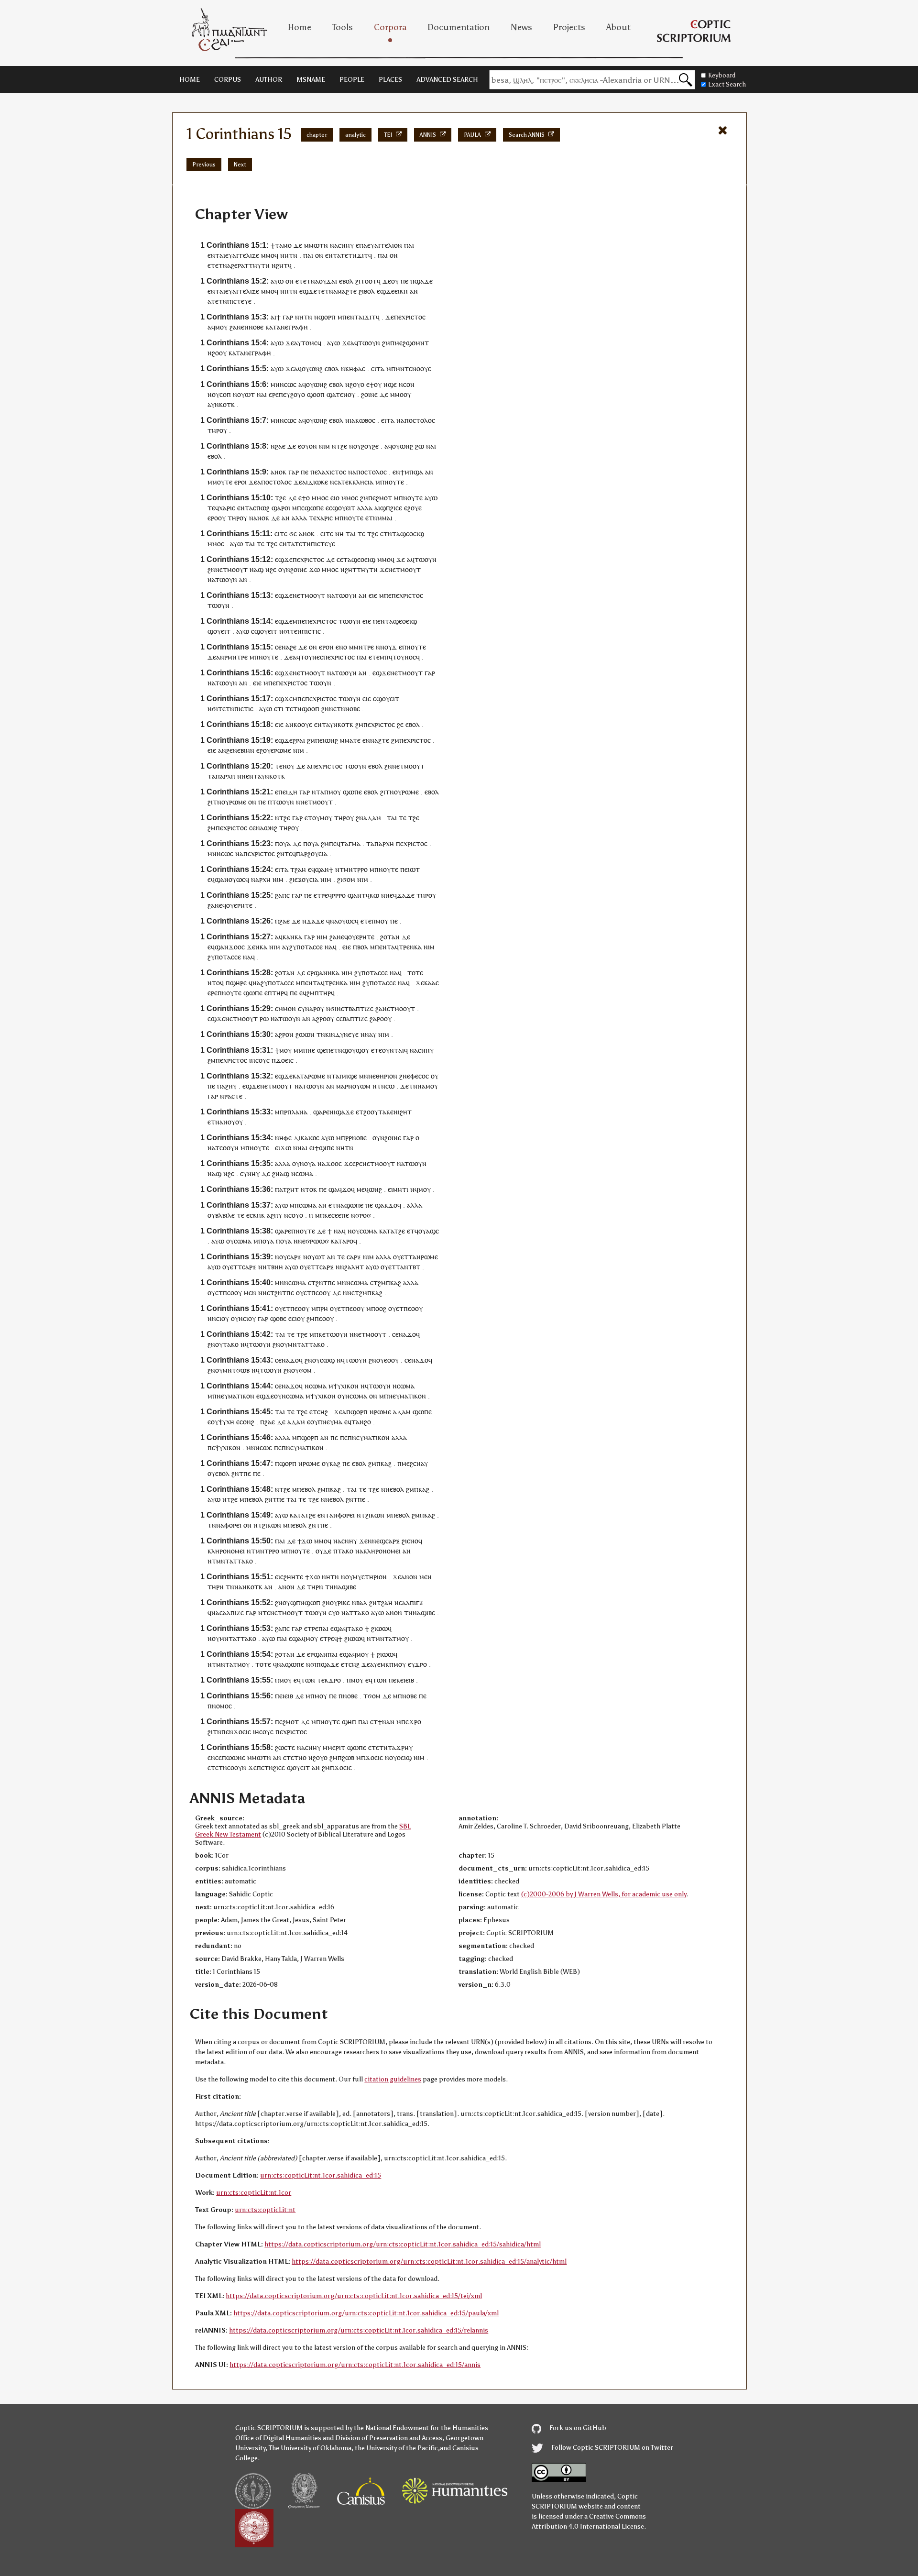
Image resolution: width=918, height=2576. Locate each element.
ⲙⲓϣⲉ (349, 1076)
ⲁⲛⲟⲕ (279, 472)
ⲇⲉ (298, 245)
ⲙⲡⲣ (281, 1112)
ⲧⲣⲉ (322, 895)
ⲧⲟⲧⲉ (415, 973)
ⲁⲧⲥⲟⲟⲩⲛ (225, 1148)
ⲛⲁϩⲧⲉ (380, 740)
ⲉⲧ (369, 518)
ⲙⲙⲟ (268, 255)
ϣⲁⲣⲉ (321, 1112)
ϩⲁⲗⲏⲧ (354, 1267)
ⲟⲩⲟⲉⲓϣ (400, 1757)
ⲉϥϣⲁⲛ (318, 869)
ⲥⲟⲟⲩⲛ (237, 1767)
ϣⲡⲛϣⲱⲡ (305, 1602)
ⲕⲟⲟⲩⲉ (303, 724)
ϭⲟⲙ (349, 879)
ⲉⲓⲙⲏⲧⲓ (398, 1189)
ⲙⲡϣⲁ (414, 472)
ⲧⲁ (412, 1257)
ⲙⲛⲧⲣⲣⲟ (356, 869)
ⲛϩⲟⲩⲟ (355, 384)
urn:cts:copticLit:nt (265, 2210)
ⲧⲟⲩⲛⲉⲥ (312, 657)
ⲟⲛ (319, 255)
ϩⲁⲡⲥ (282, 895)
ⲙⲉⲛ (250, 1293)
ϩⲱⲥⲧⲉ (285, 1747)
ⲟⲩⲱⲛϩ (312, 369)
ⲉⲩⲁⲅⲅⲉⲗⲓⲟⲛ (385, 245)
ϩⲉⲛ (232, 750)
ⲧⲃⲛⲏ (275, 1267)
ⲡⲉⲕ (394, 1680)
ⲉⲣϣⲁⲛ (317, 973)
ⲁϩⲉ (232, 265)
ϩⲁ (233, 327)
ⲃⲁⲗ (362, 1602)
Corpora (390, 27)
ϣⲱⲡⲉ (314, 508)
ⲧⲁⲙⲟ (283, 245)
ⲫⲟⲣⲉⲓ (346, 1515)
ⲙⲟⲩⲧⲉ (222, 482)
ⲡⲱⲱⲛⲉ (234, 1757)
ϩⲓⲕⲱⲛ (375, 1515)
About (618, 27)
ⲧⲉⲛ (296, 631)
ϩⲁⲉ (280, 446)
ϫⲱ (314, 569)
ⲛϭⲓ (284, 631)
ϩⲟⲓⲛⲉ (369, 394)
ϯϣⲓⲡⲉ (324, 1148)
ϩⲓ (292, 879)
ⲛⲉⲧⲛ (337, 709)
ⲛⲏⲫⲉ (283, 1138)
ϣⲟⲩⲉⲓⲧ (344, 508)
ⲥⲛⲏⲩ (346, 245)
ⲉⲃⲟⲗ (346, 281)
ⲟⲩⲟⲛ (309, 446)
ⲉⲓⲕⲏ (401, 291)
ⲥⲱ (390, 1086)
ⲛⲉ (284, 327)
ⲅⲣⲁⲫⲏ (298, 327)
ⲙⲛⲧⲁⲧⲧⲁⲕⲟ (306, 1344)
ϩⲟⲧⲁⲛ (390, 937)
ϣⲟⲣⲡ (327, 317)
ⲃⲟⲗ (363, 947)
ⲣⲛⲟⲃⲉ (358, 1138)
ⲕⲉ (328, 1215)
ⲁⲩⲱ (277, 281)
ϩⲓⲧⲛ (387, 792)
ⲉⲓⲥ (279, 1577)
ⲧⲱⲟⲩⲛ (369, 343)
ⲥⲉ (340, 559)
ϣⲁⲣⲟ (280, 508)
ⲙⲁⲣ (342, 1086)
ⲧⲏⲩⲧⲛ (259, 265)
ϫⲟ (346, 1189)
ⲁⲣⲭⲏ (263, 879)
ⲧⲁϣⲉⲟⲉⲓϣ (408, 534)
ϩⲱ (420, 446)
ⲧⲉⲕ (323, 1680)
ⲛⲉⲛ (243, 327)
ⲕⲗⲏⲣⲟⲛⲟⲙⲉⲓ (226, 1551)
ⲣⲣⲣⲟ (339, 895)
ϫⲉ (387, 281)
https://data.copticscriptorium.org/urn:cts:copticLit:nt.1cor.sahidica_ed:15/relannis (359, 2330)
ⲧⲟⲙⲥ (309, 343)
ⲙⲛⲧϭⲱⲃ (236, 1370)
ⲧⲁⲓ (351, 534)
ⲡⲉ (404, 281)
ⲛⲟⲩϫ (388, 647)
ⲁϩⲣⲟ (319, 1018)
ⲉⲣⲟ (240, 482)
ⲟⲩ (395, 281)
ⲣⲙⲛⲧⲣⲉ (236, 657)
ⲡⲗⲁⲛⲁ (297, 1112)
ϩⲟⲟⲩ (219, 353)
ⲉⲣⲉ (274, 394)
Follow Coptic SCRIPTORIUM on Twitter (612, 2448)
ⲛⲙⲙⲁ (382, 518)
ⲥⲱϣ (327, 1360)
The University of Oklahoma (310, 2448)
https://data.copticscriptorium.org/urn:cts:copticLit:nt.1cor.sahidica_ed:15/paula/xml (366, 2313)
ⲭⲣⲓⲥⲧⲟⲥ (414, 317)
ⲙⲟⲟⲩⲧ (237, 569)
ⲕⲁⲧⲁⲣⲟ (342, 1241)
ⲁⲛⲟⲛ (409, 1577)
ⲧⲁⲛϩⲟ (361, 1422)
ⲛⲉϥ (391, 895)
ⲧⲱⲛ (308, 1680)
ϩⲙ (386, 343)
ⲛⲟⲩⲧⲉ (394, 482)
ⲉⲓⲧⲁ (378, 369)
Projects (569, 27)
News (521, 27)
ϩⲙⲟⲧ (384, 498)
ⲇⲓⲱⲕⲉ (318, 482)
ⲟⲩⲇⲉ (323, 1551)
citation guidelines (393, 2079)
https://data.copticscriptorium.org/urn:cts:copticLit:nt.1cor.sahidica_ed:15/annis (355, 2365)
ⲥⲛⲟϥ (415, 1541)
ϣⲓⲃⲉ (349, 1587)
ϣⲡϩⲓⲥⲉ (391, 508)
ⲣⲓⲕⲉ (344, 1602)
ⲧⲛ (324, 245)
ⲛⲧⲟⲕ (309, 1189)
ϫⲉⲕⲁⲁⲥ (427, 983)
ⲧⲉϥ (213, 508)
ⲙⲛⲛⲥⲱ (282, 384)
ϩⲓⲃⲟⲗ (367, 291)
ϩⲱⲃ (348, 1757)
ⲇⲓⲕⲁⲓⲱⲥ (306, 1138)
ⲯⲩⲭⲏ (226, 1422)
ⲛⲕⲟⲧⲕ (225, 404)
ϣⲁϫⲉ (424, 281)
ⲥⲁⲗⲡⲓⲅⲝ (411, 1602)
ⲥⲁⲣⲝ (294, 1257)
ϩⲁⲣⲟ (377, 1018)
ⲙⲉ (361, 1189)
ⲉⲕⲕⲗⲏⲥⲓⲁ (359, 482)
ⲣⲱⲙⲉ (283, 750)
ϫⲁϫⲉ (406, 895)
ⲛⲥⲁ (335, 482)
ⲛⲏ (284, 255)
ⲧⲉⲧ (305, 281)
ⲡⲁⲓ (409, 245)
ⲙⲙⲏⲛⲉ (304, 1050)
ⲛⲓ (333, 1112)
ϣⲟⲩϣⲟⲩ (356, 1050)
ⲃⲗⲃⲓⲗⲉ (225, 1215)
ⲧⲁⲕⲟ (231, 1344)
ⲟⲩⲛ (284, 569)
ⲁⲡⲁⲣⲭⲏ (224, 776)
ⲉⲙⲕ (383, 1664)
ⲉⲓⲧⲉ (281, 534)
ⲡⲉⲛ (379, 621)
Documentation (459, 27)
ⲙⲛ (364, 1076)
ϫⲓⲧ (362, 255)
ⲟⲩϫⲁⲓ (328, 281)
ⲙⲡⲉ (385, 595)
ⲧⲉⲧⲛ (349, 255)
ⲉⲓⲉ (373, 595)
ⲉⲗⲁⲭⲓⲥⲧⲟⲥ (330, 472)
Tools (343, 27)
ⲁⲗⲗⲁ (365, 508)
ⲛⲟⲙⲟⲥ (222, 1706)
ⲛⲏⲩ (253, 1173)
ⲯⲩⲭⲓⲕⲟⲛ (346, 1386)
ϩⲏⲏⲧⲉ (293, 1577)
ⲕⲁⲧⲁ (273, 327)
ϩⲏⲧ (406, 1112)
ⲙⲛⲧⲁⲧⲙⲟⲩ (392, 1638)
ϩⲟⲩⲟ (298, 394)
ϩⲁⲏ (300, 869)
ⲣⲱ (264, 1018)
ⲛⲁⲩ (371, 1034)
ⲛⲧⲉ (264, 1613)
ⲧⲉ (313, 518)
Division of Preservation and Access (389, 2438)
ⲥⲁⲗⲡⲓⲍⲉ (232, 1613)
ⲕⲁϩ (396, 1282)
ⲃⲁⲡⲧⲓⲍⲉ (361, 1008)
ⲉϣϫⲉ (308, 291)
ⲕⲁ (286, 937)
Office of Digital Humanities (278, 2438)
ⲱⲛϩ (331, 740)
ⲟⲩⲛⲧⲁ (392, 1050)
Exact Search (727, 84)
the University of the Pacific (396, 2448)
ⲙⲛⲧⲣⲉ (364, 647)
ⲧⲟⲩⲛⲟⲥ (404, 657)
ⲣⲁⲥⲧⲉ (233, 1096)
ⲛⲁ (334, 245)
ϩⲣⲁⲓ (299, 740)
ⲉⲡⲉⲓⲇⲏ (286, 792)
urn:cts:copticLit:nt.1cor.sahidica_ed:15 (321, 2175)
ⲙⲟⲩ (221, 327)
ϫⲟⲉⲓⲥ (285, 1060)
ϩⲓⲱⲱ (379, 1628)
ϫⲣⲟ (421, 1664)
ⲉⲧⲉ (374, 657)
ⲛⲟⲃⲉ (256, 327)
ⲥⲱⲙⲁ (304, 1173)
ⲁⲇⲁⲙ (372, 818)
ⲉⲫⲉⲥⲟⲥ (418, 1076)
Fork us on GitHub (577, 2428)
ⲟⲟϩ (381, 1308)
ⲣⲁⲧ (243, 265)
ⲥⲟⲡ (225, 394)
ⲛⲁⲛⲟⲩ (225, 1122)
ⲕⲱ (374, 895)
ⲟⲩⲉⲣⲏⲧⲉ (239, 905)
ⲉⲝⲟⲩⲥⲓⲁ (306, 879)
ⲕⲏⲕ (259, 1215)
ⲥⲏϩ (322, 1412)
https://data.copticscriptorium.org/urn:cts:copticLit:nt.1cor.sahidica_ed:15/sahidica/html (403, 2244)
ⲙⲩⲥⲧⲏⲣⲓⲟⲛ (370, 1577)
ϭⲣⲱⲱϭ (317, 1241)
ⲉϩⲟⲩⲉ (413, 508)
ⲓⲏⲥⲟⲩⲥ (259, 1060)
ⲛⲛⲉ (374, 1541)
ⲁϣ (259, 569)
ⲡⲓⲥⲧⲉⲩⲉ (239, 301)
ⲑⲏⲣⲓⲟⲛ (387, 1076)
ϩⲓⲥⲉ (279, 1767)
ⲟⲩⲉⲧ (401, 1257)
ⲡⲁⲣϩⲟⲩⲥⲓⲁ (312, 853)
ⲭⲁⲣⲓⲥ (227, 508)
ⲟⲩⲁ (285, 843)
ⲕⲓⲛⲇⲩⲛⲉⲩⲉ (342, 1034)
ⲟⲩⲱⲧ (246, 394)
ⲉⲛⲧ (213, 255)
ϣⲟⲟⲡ (316, 394)
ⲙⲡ (297, 508)
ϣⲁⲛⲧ (357, 895)
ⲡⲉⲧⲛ (334, 1050)
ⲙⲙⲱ (312, 245)
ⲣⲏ (324, 1308)
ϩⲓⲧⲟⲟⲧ (366, 281)
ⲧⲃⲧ (414, 1267)
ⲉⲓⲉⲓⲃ (407, 1680)
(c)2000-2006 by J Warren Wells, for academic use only (604, 1894)
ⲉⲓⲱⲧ (412, 869)
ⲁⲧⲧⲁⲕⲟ (357, 1613)
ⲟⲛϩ (249, 1422)
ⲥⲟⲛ (409, 384)
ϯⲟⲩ (376, 384)
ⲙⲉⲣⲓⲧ (336, 1747)
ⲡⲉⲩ (284, 394)
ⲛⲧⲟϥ (216, 983)
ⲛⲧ (316, 792)
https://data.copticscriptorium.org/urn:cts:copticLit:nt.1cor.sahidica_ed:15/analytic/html (429, 2262)
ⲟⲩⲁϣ (427, 1231)
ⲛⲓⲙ (324, 446)
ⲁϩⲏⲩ (274, 1215)
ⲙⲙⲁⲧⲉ (350, 740)
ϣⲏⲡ (349, 1722)
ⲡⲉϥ (335, 843)
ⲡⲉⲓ (320, 740)
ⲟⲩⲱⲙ (361, 1086)
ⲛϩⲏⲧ (280, 265)
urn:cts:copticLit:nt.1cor (254, 2193)
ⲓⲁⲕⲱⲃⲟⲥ (362, 420)
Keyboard (722, 75)
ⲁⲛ (414, 291)
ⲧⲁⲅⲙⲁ (350, 843)
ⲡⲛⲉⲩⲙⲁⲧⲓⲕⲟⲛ (233, 1396)
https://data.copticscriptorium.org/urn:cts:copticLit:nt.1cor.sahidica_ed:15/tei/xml (354, 2296)
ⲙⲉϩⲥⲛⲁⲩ (415, 1463)
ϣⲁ (331, 394)
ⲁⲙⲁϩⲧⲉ (345, 291)
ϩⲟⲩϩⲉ (370, 446)
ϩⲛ (211, 569)
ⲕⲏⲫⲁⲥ (355, 369)
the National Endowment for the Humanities (421, 2428)
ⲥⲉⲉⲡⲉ (340, 1215)
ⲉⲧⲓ (279, 709)
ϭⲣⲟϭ (363, 1215)
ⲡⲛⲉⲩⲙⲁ (330, 1422)
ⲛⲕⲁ (296, 937)
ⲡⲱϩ (263, 508)
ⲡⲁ (363, 245)
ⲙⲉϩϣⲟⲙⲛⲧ (412, 343)
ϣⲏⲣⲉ (238, 983)
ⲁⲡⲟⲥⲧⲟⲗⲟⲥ (418, 420)
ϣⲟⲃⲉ (278, 1318)
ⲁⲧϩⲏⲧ (289, 1189)
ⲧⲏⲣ (213, 430)
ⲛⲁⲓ (262, 394)
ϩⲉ (344, 446)
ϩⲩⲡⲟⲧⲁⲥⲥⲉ (306, 947)
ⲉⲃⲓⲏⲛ (246, 750)
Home (300, 27)
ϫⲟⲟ (235, 947)
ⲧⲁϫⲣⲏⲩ (400, 1747)
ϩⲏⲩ (231, 1086)
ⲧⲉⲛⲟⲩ (345, 394)
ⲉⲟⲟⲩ (235, 1293)
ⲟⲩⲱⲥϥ (239, 879)
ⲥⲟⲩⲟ (296, 1215)
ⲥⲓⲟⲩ (223, 1318)
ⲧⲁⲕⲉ (386, 1112)
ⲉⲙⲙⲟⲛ (285, 1008)
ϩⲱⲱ (303, 1034)
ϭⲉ (293, 534)
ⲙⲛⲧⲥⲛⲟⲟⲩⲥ (413, 369)
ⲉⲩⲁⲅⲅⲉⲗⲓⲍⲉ (242, 255)
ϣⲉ (392, 384)
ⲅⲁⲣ (288, 317)
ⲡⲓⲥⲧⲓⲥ (311, 631)
